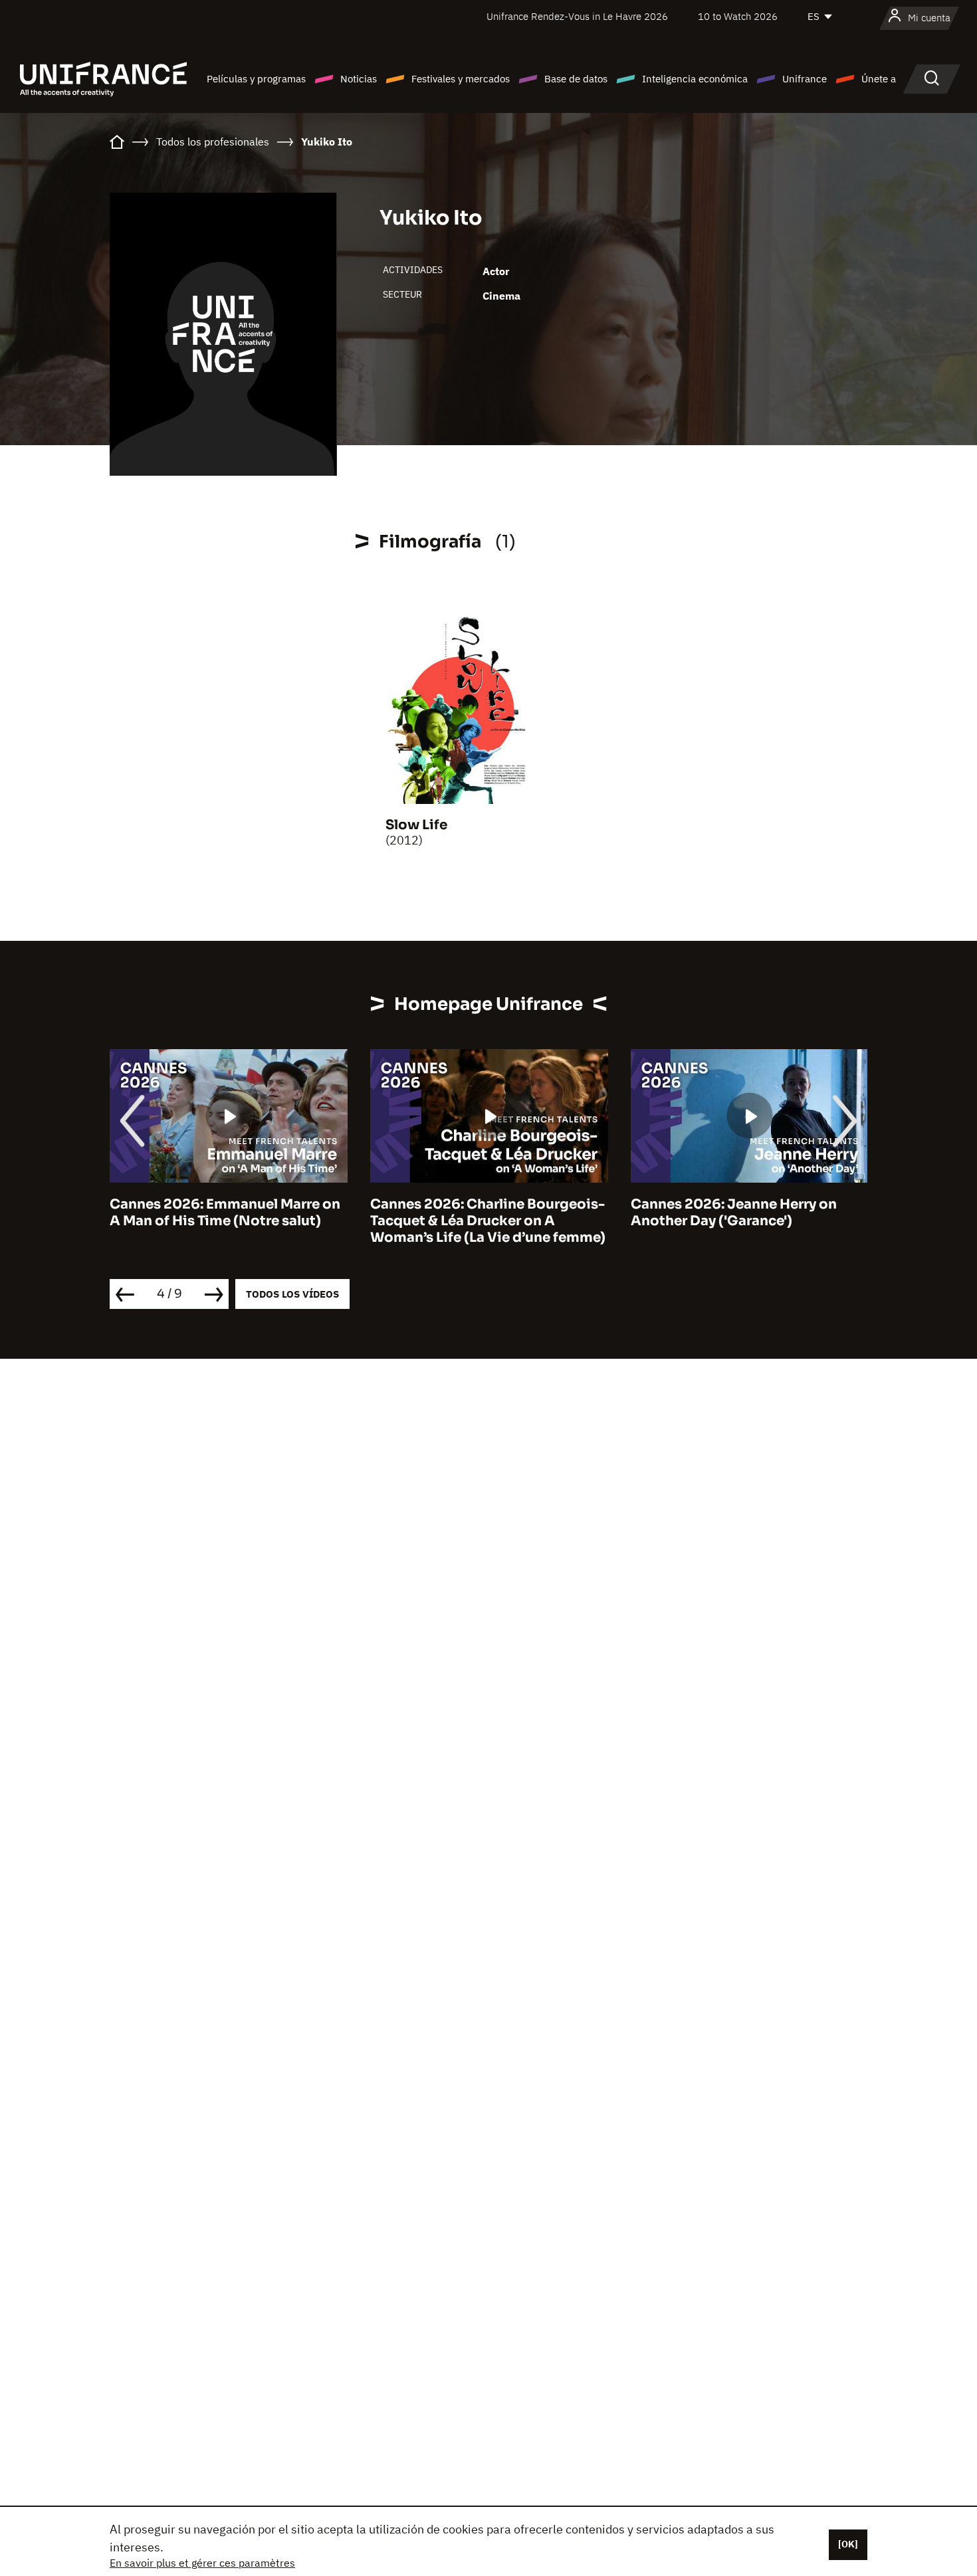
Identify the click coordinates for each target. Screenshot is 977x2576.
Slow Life (416, 825)
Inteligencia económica (695, 79)
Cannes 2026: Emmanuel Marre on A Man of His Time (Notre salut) (225, 1213)
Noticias (359, 79)
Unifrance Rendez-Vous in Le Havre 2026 (577, 16)
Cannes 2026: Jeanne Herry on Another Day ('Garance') (734, 1213)
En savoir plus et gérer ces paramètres (202, 2563)
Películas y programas (256, 79)
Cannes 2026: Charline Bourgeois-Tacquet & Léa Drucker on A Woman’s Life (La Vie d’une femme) (488, 1221)
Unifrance (805, 79)
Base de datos (576, 79)
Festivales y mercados (461, 79)
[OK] (848, 2544)
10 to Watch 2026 (738, 16)
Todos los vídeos (292, 1294)
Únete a (879, 79)
